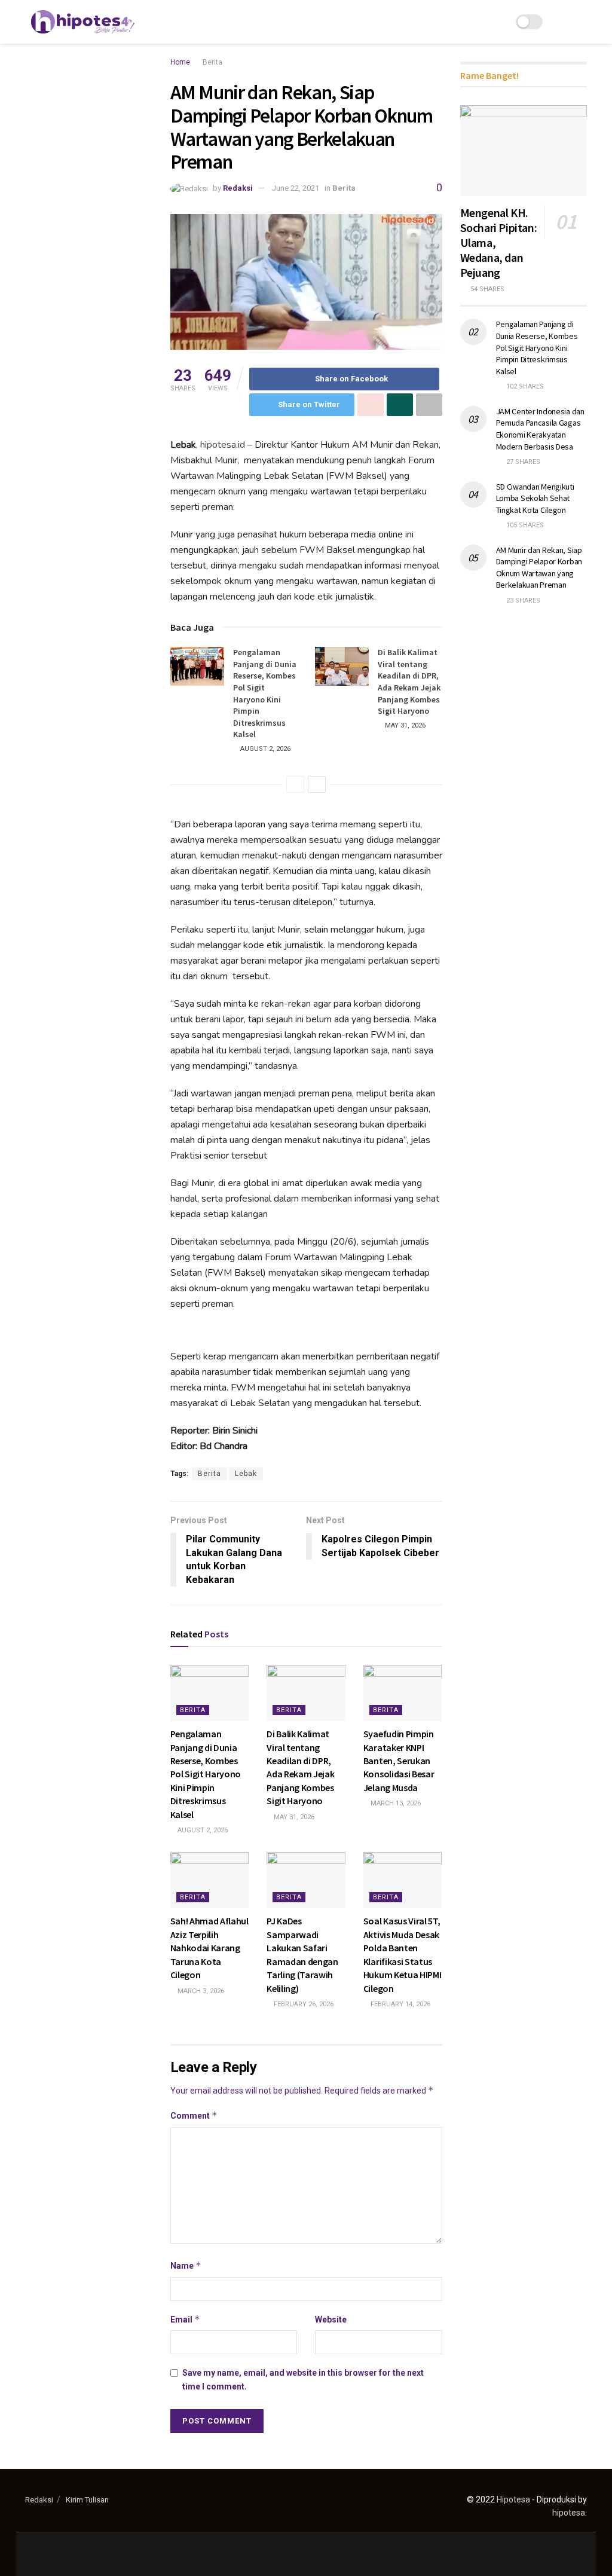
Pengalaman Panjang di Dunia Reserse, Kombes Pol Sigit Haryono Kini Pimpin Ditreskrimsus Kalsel (265, 693)
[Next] (317, 784)
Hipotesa (513, 2499)
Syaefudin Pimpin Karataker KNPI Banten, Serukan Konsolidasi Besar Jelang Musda (399, 1761)
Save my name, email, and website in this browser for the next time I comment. (303, 2379)
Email (185, 2319)
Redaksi (238, 188)
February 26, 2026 (303, 2004)
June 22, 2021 (296, 188)
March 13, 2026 (395, 1803)
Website (331, 2320)
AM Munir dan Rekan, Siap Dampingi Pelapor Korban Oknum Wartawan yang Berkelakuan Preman (539, 568)
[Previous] (295, 784)
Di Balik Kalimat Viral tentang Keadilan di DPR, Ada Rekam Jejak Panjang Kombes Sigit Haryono (409, 682)
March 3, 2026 (200, 1991)
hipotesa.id (223, 445)
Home (180, 62)
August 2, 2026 (264, 749)
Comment (194, 2115)
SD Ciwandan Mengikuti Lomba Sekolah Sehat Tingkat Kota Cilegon (535, 498)
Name (186, 2265)
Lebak (246, 1474)
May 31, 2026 (404, 725)
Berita (212, 62)
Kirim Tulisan (87, 2500)
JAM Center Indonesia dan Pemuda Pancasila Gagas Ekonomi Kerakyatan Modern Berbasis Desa (540, 429)
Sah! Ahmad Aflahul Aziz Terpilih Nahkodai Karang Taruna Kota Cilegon (209, 1948)
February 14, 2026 (400, 2004)
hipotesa (569, 2513)
